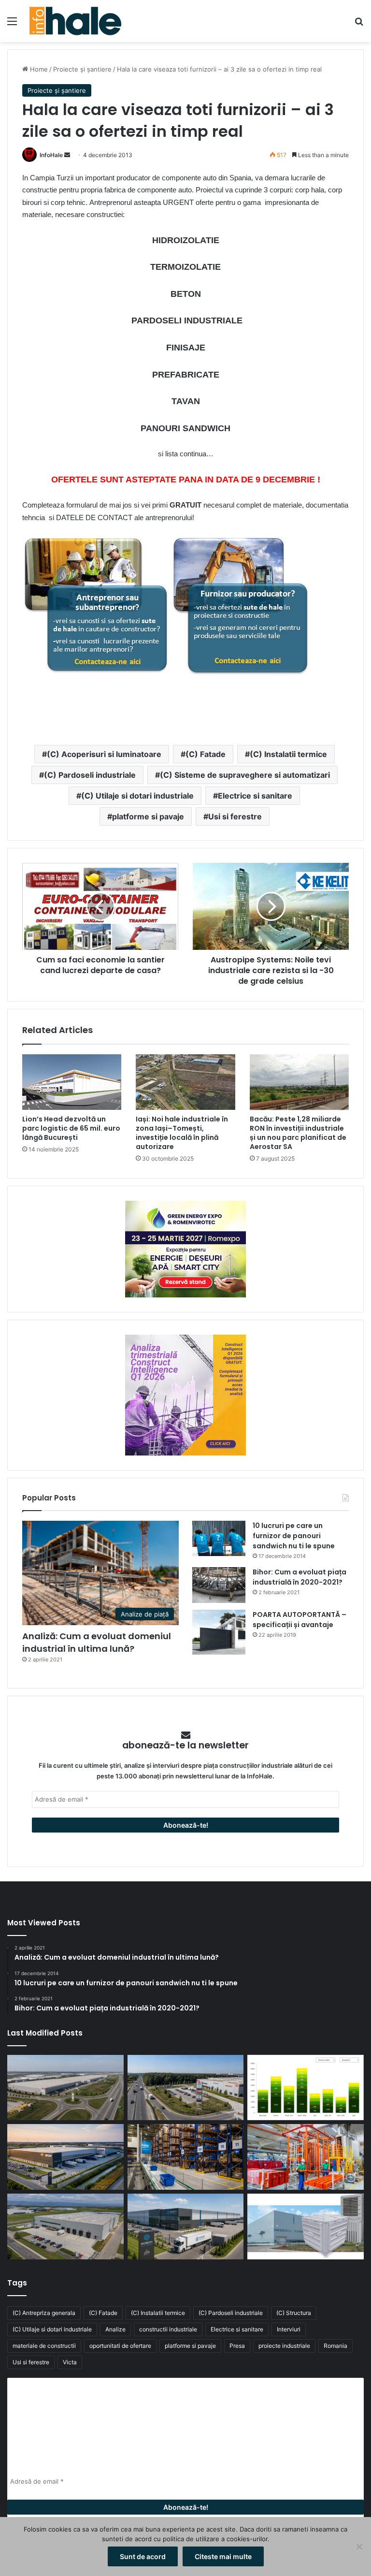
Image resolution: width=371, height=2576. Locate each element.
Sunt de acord (143, 2556)
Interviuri (289, 2329)
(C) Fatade (206, 754)
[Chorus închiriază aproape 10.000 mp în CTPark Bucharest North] (186, 2088)
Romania (335, 2346)
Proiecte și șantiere (82, 69)
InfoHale (51, 155)
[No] (359, 2547)
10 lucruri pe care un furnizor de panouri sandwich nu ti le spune (294, 1536)
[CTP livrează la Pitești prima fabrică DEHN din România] (65, 2227)
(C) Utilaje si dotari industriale (137, 796)
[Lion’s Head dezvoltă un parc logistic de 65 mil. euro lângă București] (72, 1082)
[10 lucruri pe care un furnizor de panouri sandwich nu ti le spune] (219, 1538)
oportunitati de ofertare (120, 2346)
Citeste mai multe (223, 2556)
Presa (237, 2346)
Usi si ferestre (235, 816)
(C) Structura (294, 2313)
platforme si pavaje (148, 816)
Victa (70, 2362)
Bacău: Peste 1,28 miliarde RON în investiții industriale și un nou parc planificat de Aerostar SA (298, 1133)
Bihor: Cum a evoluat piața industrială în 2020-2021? (300, 1577)
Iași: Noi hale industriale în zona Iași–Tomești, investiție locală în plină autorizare (182, 1133)
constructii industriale (168, 2329)
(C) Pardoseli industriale (90, 775)
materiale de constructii (44, 2346)
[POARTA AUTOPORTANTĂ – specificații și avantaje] (219, 1632)
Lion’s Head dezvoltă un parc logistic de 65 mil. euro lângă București (71, 1128)
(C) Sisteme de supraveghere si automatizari (245, 775)
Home (38, 69)
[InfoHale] (75, 21)
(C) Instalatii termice (288, 754)
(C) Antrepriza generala (44, 2313)
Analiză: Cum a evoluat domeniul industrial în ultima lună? (97, 1642)
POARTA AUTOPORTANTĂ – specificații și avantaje (300, 1620)
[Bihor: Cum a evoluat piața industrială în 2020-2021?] (219, 1585)
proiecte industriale (284, 2346)
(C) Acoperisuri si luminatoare (104, 754)
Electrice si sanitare (255, 796)
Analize (115, 2329)
